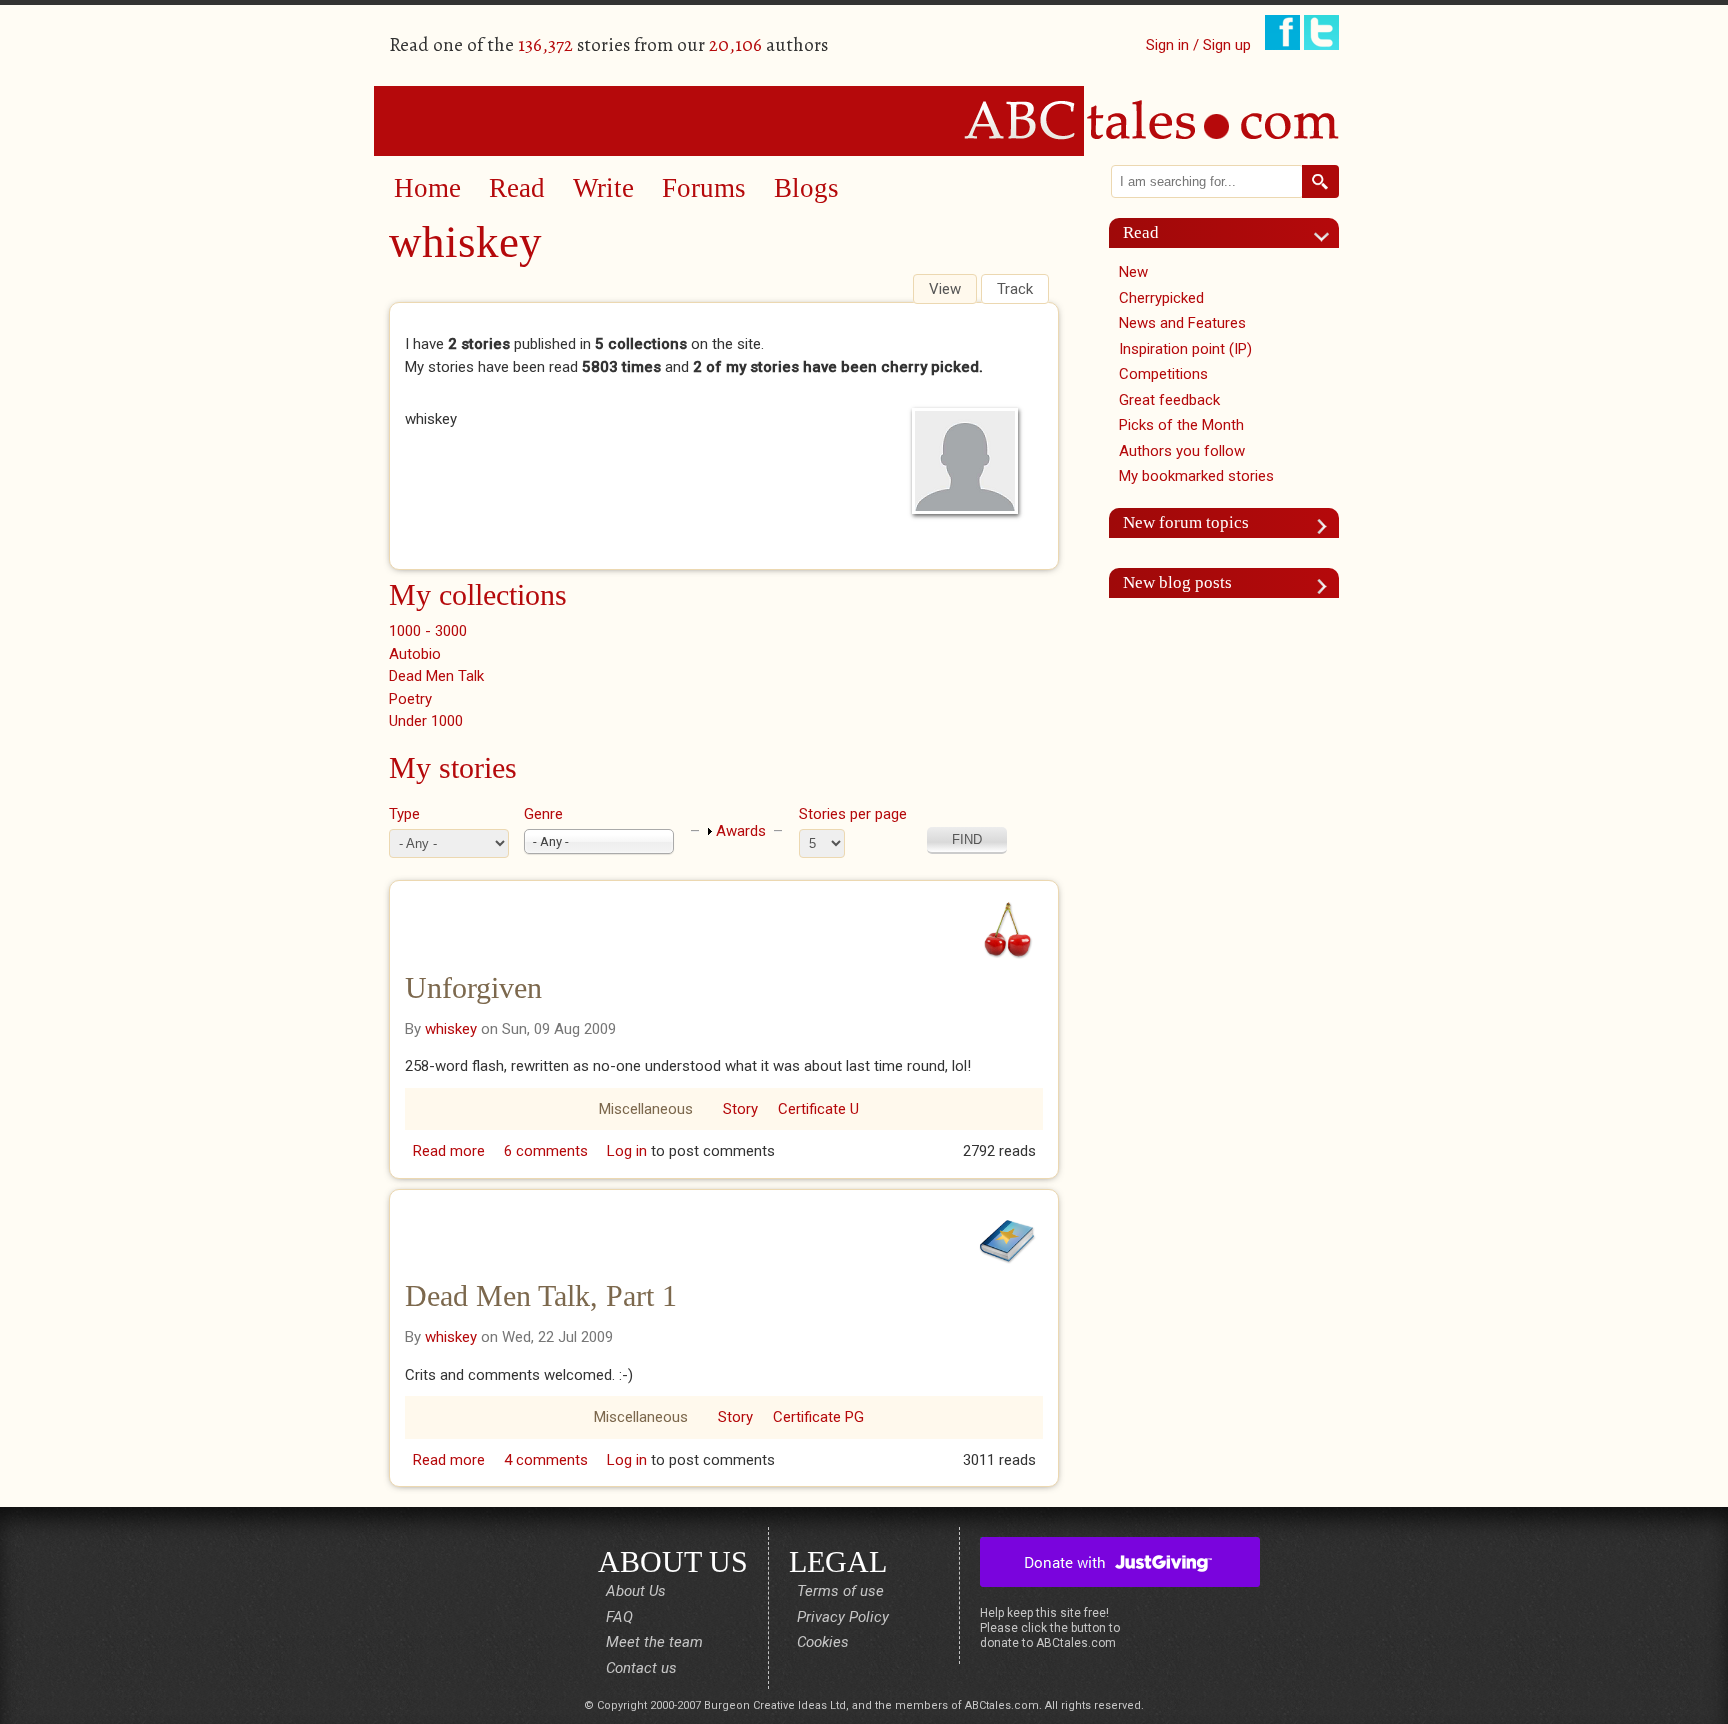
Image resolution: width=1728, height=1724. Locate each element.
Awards (741, 831)
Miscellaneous (646, 1109)
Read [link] (1141, 232)
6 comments (546, 1151)
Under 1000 (426, 721)
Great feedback (1169, 400)
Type (404, 814)
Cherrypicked (1161, 298)
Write (603, 188)
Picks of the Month (1181, 425)
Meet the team (654, 1642)
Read (517, 188)
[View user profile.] (970, 461)
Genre (543, 814)
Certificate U (818, 1109)
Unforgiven (473, 987)
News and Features (1182, 323)
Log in (627, 1151)
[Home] (864, 120)
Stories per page (853, 814)
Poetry (410, 699)
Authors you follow (1182, 451)
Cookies (823, 1642)
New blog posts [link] (1177, 582)
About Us (636, 1591)
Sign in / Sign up (1198, 45)
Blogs (806, 188)
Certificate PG (818, 1417)
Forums (704, 188)
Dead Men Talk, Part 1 (541, 1295)
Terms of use (840, 1591)
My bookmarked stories (1196, 476)
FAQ (619, 1617)
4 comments (546, 1460)
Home (427, 188)
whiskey (451, 1029)
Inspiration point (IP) (1185, 349)
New (1133, 272)
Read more (449, 1151)
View (952, 289)
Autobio (415, 654)
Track (1015, 289)
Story (740, 1109)
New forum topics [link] (1186, 522)
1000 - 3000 (428, 631)
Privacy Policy (843, 1617)
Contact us (641, 1668)
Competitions (1163, 374)
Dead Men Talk (436, 676)
